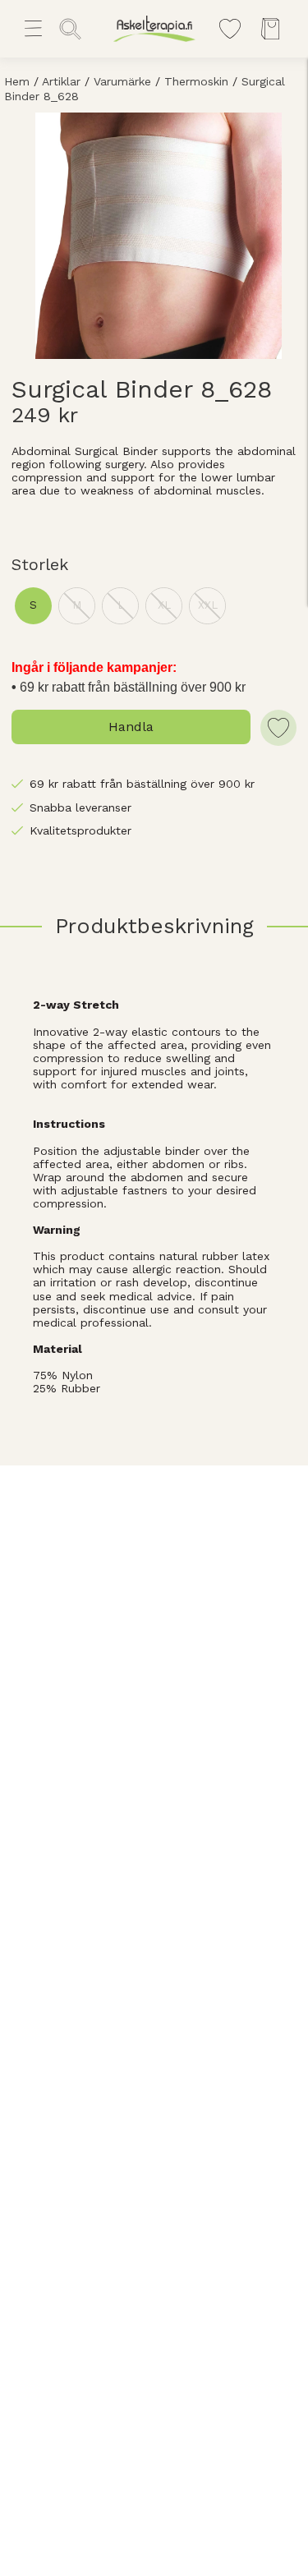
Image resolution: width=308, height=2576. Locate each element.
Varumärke (122, 81)
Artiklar (61, 81)
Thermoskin (196, 81)
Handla (131, 727)
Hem (17, 81)
